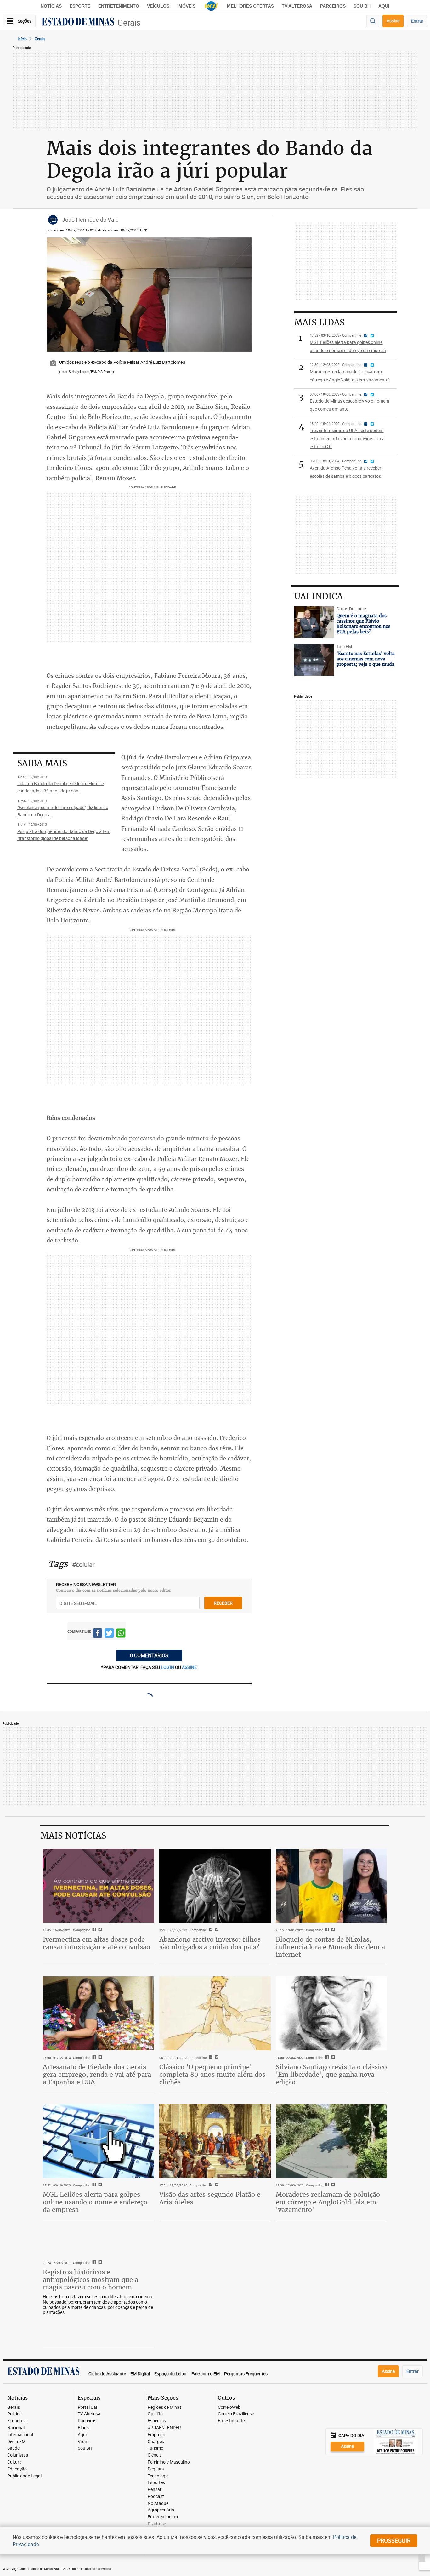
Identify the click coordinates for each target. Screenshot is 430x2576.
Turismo (156, 2448)
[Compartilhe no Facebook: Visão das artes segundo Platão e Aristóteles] (210, 2185)
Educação (17, 2469)
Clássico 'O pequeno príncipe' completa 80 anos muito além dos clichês (212, 2074)
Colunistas (18, 2455)
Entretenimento (119, 6)
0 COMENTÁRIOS (149, 1655)
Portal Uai (87, 2407)
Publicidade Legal (24, 2476)
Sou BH (362, 6)
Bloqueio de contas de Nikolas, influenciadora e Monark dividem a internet (330, 1947)
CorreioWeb (229, 2407)
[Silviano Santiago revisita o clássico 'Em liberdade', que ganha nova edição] (331, 2013)
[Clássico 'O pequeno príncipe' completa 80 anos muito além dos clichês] (215, 2013)
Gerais (129, 23)
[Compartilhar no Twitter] (109, 1634)
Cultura (14, 2462)
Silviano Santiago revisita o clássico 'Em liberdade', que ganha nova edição (331, 2074)
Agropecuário (161, 2510)
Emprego (156, 2435)
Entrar (417, 21)
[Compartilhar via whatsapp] (121, 1634)
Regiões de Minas (165, 2407)
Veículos (158, 6)
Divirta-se (157, 2524)
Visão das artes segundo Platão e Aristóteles (210, 2198)
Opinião (155, 2414)
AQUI (384, 6)
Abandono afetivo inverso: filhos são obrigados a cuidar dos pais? (210, 1943)
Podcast (156, 2496)
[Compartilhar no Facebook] (98, 1634)
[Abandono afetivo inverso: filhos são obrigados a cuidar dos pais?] (215, 1886)
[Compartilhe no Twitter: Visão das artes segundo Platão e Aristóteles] (216, 2185)
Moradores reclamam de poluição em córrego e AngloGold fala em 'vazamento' (328, 2202)
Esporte (80, 6)
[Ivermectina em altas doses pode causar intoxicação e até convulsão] (99, 1886)
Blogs (83, 2428)
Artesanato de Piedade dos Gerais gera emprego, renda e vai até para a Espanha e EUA (97, 2074)
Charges (156, 2442)
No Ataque (158, 2503)
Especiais (157, 2421)
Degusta (156, 2469)
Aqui (82, 2435)
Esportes (156, 2483)
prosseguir (394, 2540)
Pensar (155, 2490)
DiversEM (16, 2442)
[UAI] (211, 6)
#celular (83, 1565)
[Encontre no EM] (373, 21)
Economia (17, 2421)
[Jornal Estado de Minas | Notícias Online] (78, 22)
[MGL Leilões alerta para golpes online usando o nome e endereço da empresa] (99, 2141)
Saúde (13, 2448)
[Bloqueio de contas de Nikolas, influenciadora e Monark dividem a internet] (331, 1886)
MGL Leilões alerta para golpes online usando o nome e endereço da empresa (95, 2202)
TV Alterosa (297, 6)
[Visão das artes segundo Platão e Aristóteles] (215, 2141)
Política (14, 2414)
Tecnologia (158, 2476)
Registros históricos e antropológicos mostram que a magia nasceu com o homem (91, 2279)
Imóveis (186, 6)
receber (223, 1603)
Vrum (83, 2442)
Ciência (155, 2455)
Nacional (16, 2428)
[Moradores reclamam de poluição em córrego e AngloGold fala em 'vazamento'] (331, 2141)
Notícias (51, 6)
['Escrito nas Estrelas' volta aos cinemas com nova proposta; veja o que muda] (314, 660)
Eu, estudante (231, 2421)
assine (189, 1667)
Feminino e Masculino (169, 2462)
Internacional (20, 2435)
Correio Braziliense (236, 2414)
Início (22, 39)
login (168, 1667)
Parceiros (333, 6)
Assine (393, 21)
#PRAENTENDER (164, 2428)
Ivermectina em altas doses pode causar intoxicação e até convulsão (96, 1943)
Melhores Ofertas (250, 6)
